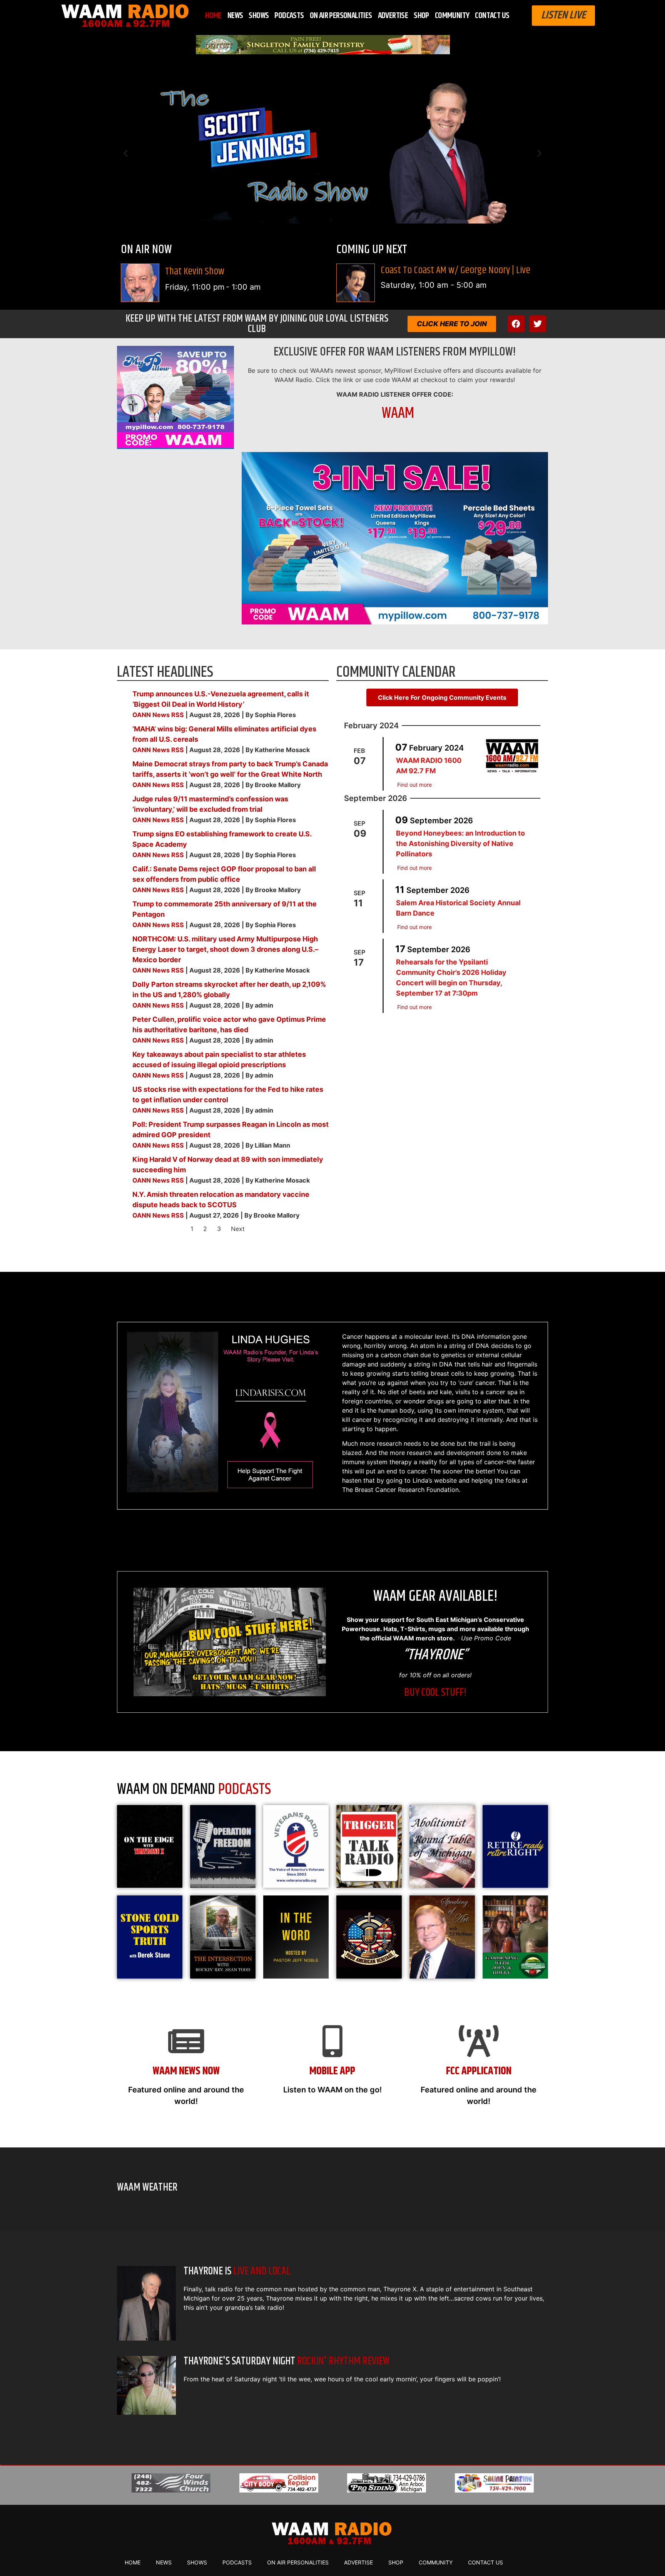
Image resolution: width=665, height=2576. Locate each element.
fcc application (479, 2071)
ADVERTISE (393, 16)
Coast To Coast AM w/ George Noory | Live (455, 270)
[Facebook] (516, 324)
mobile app (332, 2071)
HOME (213, 16)
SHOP (421, 16)
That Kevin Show (195, 271)
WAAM (398, 413)
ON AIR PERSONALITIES (341, 16)
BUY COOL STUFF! (435, 1693)
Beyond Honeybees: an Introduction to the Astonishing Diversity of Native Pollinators (460, 843)
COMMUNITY (452, 16)
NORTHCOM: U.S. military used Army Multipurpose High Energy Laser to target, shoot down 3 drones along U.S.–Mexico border (225, 949)
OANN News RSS (158, 715)
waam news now (186, 2071)
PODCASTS (289, 16)
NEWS (235, 16)
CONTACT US (492, 16)
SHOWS (259, 16)
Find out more (414, 785)
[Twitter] (538, 324)
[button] (126, 153)
